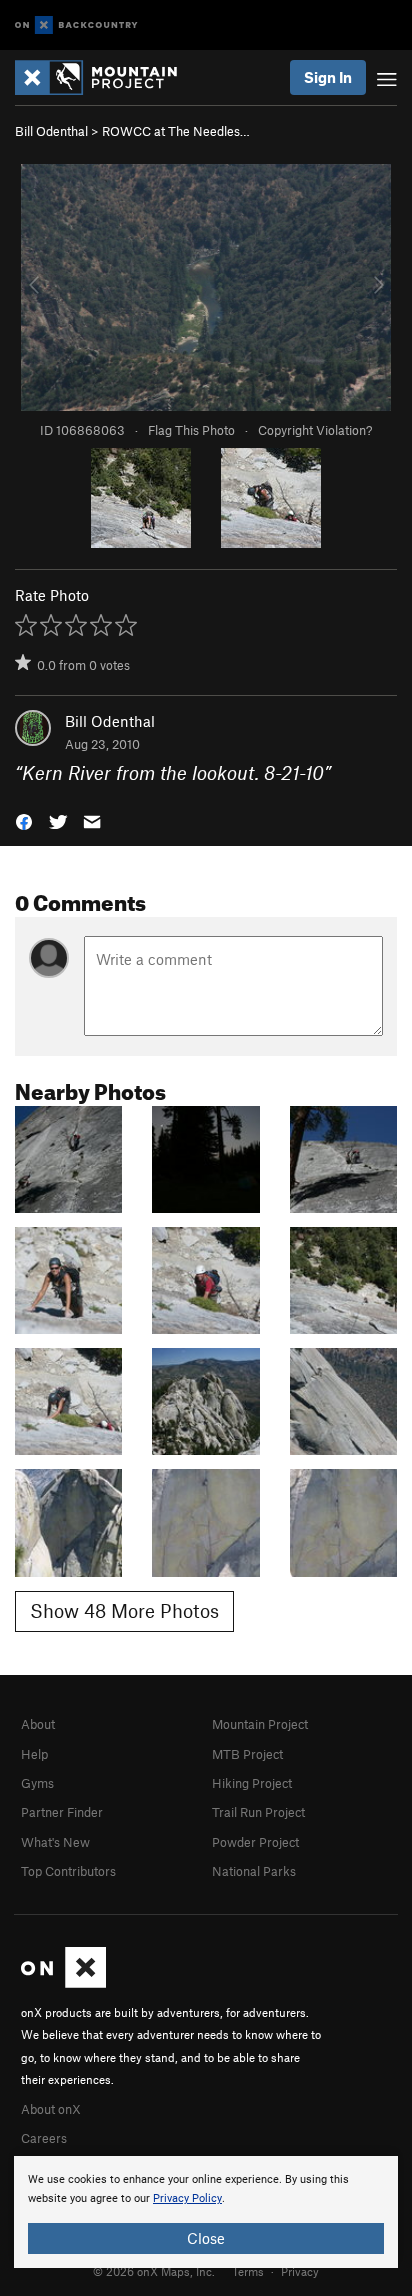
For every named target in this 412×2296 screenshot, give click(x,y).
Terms (248, 2271)
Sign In (328, 77)
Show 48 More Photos (124, 1610)
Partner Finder (62, 1812)
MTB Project (247, 1754)
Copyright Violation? (315, 430)
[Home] (106, 77)
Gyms (37, 1783)
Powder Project (255, 1842)
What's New (55, 1842)
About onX (51, 2109)
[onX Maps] (63, 1983)
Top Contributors (68, 1871)
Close (206, 2238)
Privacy (300, 2271)
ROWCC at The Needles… (176, 131)
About (38, 1724)
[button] (24, 820)
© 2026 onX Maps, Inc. (154, 2271)
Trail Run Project (258, 1812)
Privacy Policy (187, 2198)
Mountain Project (260, 1724)
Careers (44, 2138)
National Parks (254, 1871)
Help (34, 1754)
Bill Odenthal (51, 131)
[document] (206, 2212)
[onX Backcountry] (76, 25)
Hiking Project (252, 1783)
